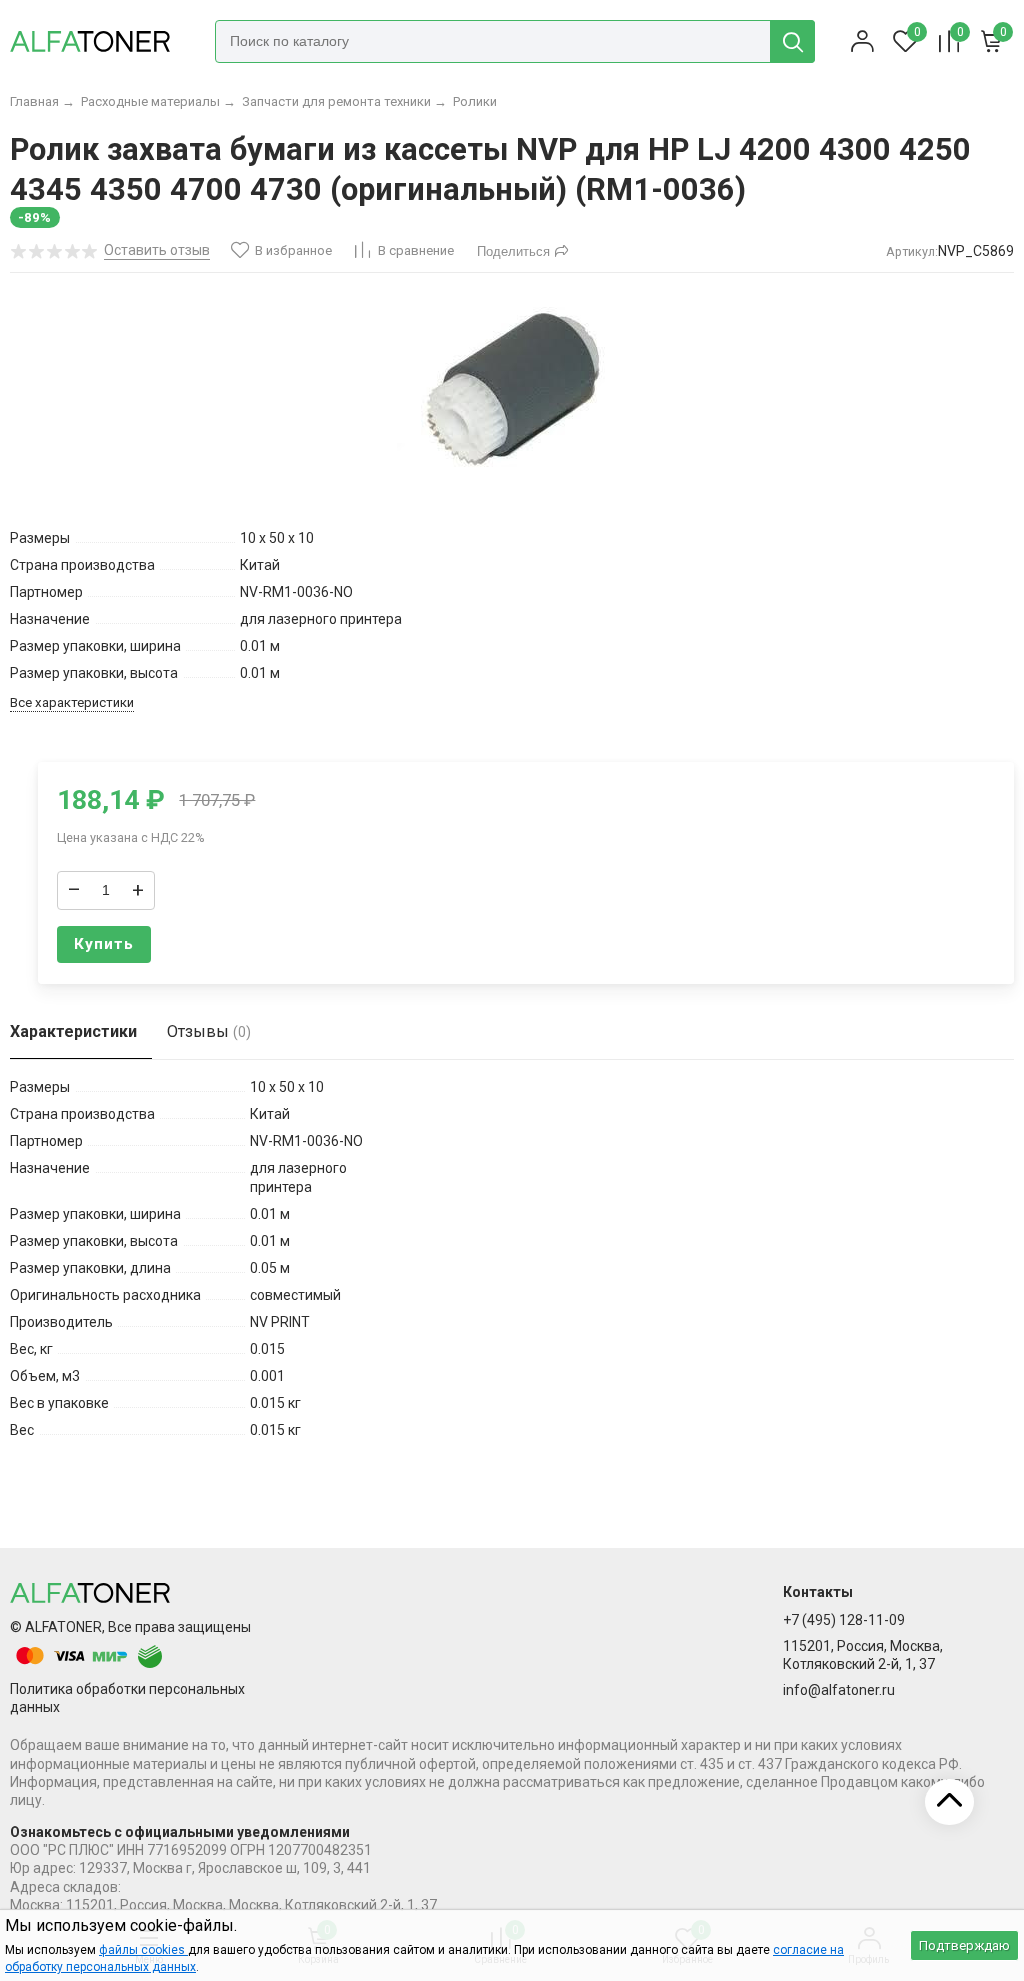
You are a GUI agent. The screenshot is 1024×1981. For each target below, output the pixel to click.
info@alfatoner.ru (839, 1690)
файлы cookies (143, 1950)
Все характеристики (72, 702)
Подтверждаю (964, 1945)
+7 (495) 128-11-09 (844, 1620)
